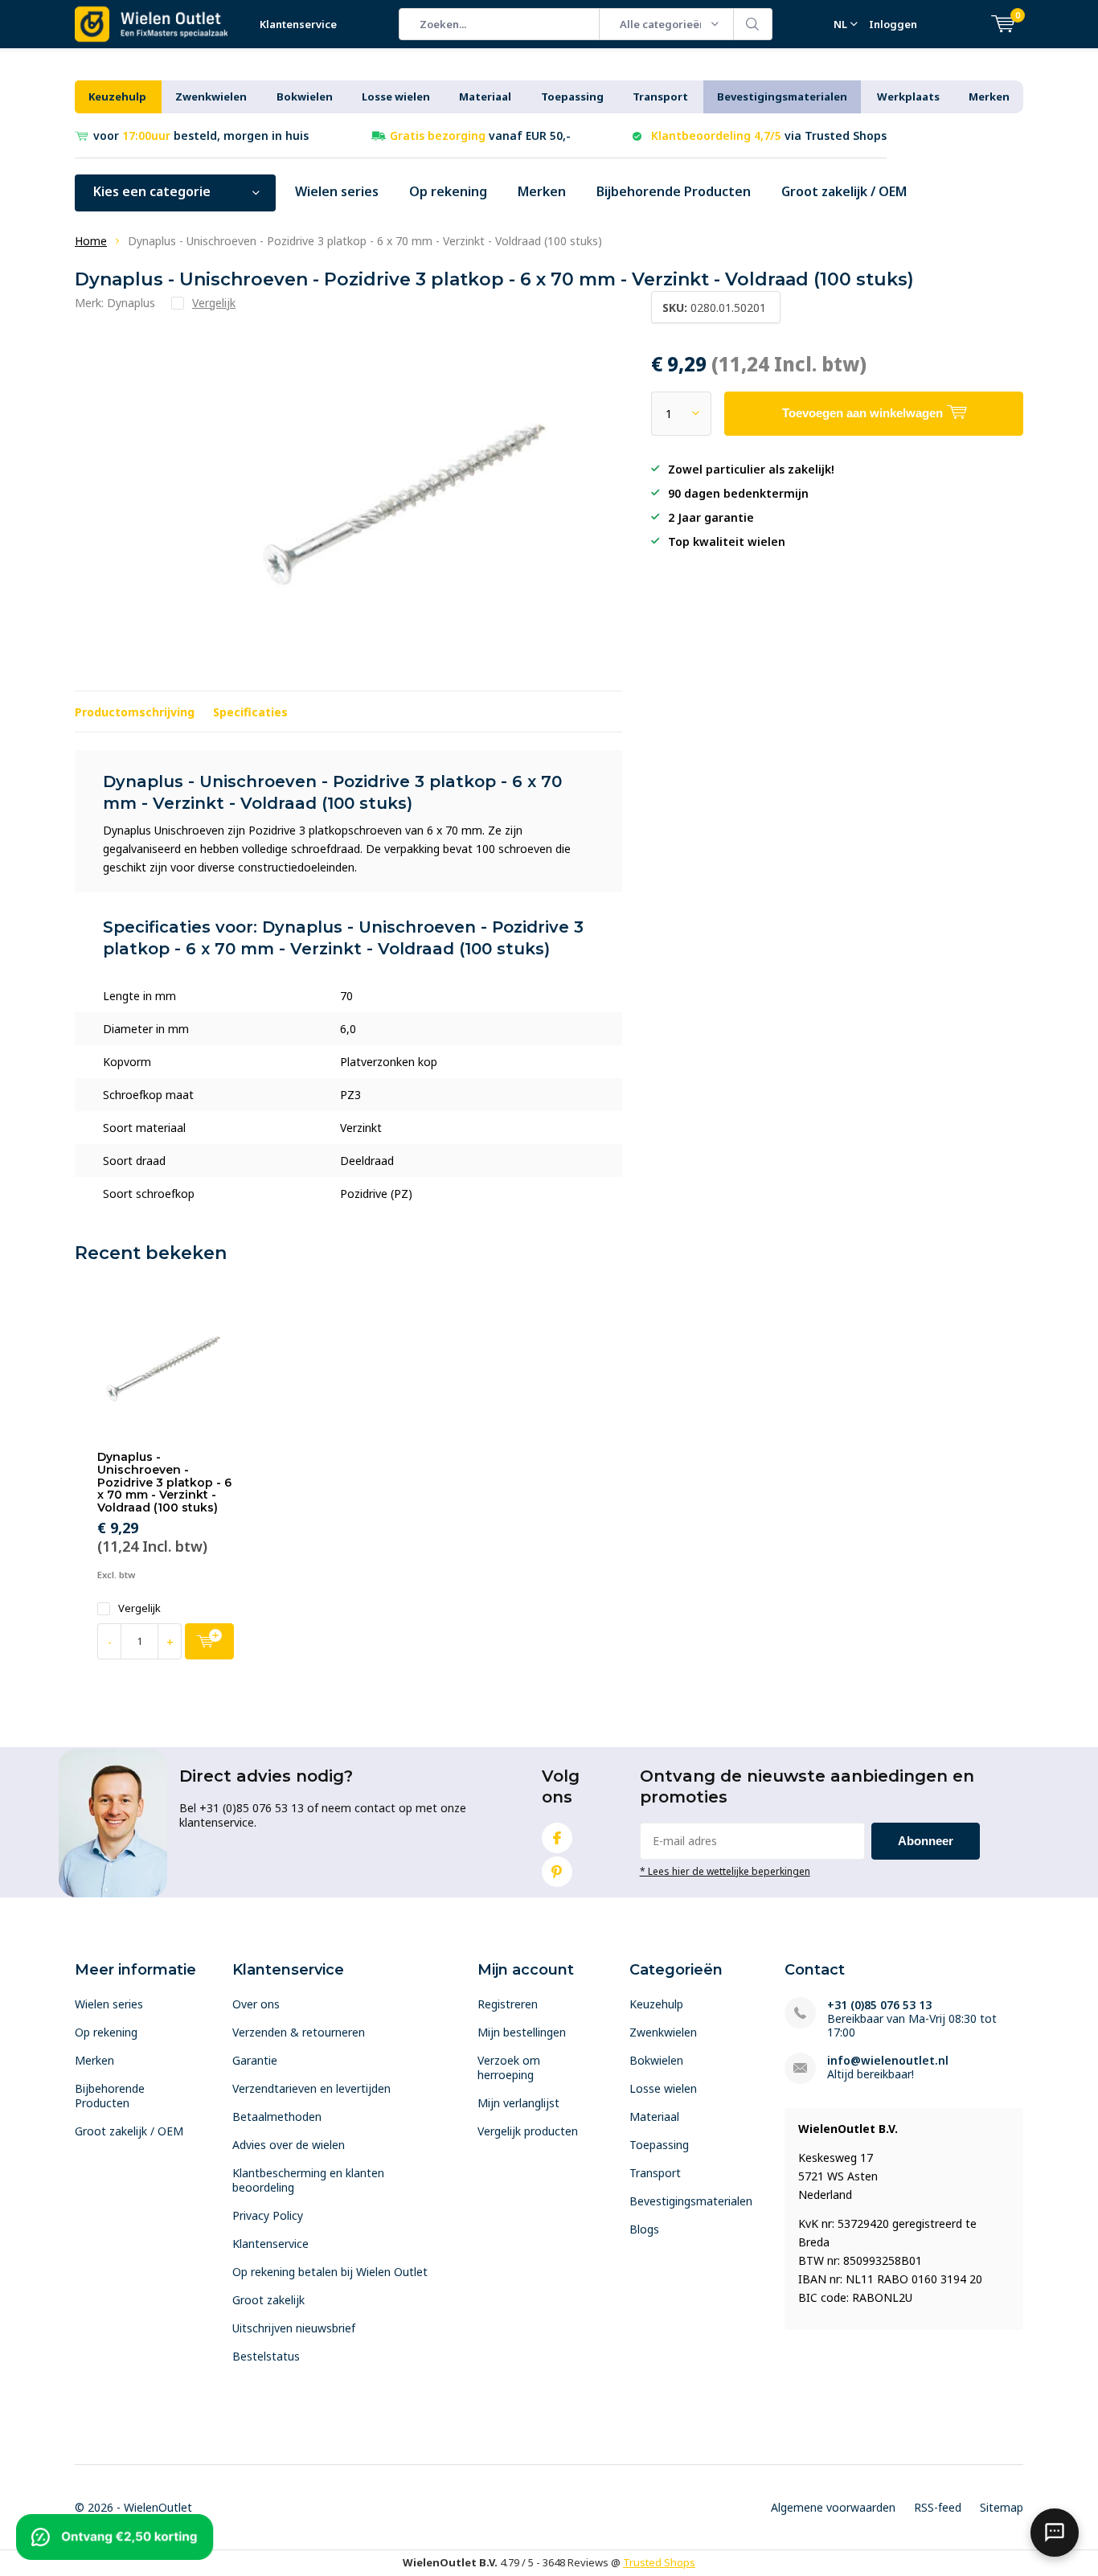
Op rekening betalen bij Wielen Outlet (330, 2272)
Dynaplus (131, 303)
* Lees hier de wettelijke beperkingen (725, 1871)
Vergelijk (139, 1608)
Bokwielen (305, 96)
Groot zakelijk (268, 2300)
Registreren (508, 2004)
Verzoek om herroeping (509, 2067)
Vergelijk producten (528, 2131)
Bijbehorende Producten (674, 191)
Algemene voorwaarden (833, 2507)
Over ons (256, 2004)
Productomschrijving (135, 712)
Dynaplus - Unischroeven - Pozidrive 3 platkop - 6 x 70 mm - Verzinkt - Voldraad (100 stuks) (164, 1482)
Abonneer (926, 1841)
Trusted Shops (659, 2562)
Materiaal (485, 96)
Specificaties (250, 712)
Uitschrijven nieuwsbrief (294, 2328)
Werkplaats (908, 96)
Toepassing (572, 96)
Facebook (557, 1838)
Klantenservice (298, 24)
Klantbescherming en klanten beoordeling (308, 2180)
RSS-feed (938, 2507)
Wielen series (337, 191)
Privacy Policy (268, 2215)
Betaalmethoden (277, 2117)
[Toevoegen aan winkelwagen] (209, 1641)
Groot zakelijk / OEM (844, 191)
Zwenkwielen (211, 96)
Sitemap (1002, 2507)
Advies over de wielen (289, 2145)
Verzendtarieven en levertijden (311, 2088)
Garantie (255, 2060)
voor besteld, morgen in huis (201, 135)
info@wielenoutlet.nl (888, 2060)
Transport (660, 96)
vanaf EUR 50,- (480, 135)
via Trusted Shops (769, 135)
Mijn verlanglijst (518, 2103)
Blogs (644, 2229)
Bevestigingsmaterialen (782, 96)
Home (91, 241)
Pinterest (557, 1872)
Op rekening (448, 191)
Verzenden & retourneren (299, 2032)
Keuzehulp (117, 96)
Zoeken (753, 24)
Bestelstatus (266, 2356)
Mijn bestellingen (522, 2032)
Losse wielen (396, 96)
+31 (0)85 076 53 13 (879, 2005)
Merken (989, 96)
